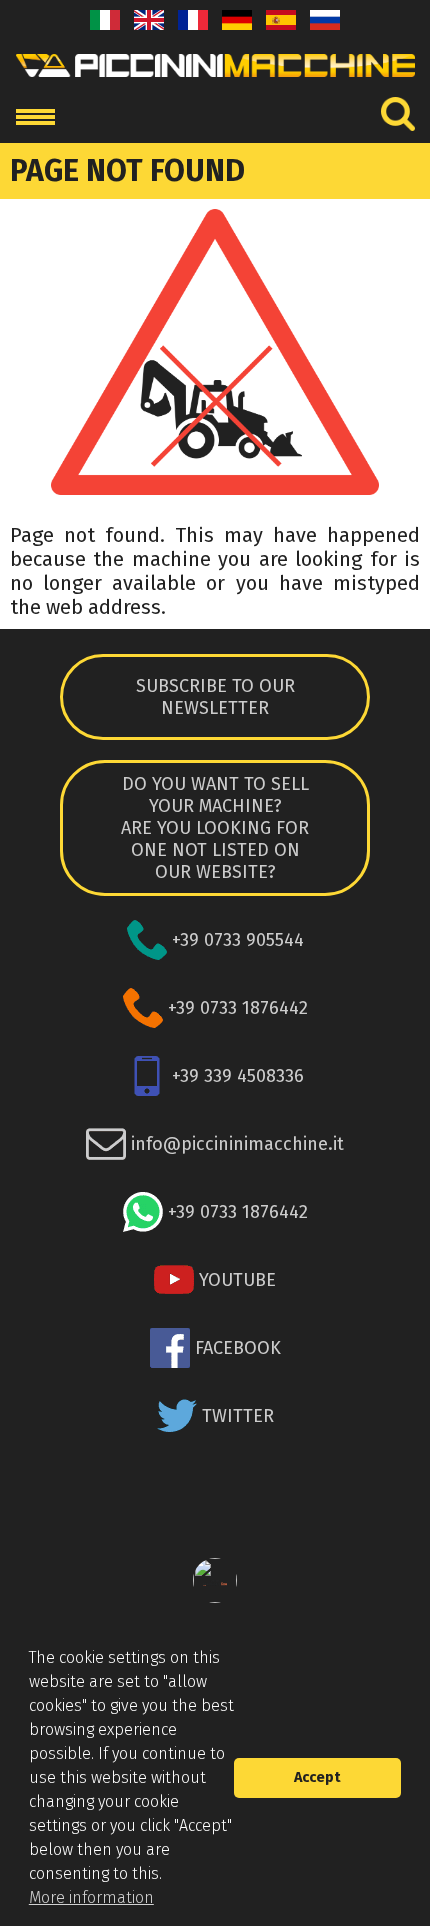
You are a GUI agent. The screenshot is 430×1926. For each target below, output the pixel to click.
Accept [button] (317, 1777)
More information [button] (91, 1897)
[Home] (215, 82)
